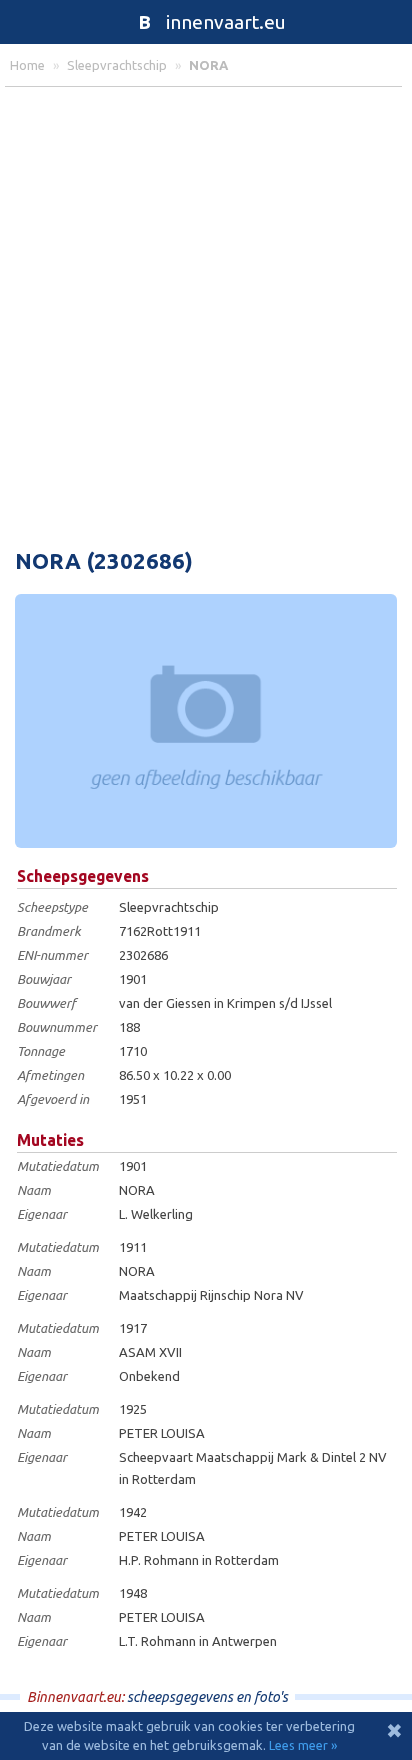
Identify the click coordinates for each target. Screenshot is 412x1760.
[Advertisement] (206, 313)
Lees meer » (303, 1745)
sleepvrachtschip (117, 65)
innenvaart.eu (212, 22)
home (27, 65)
